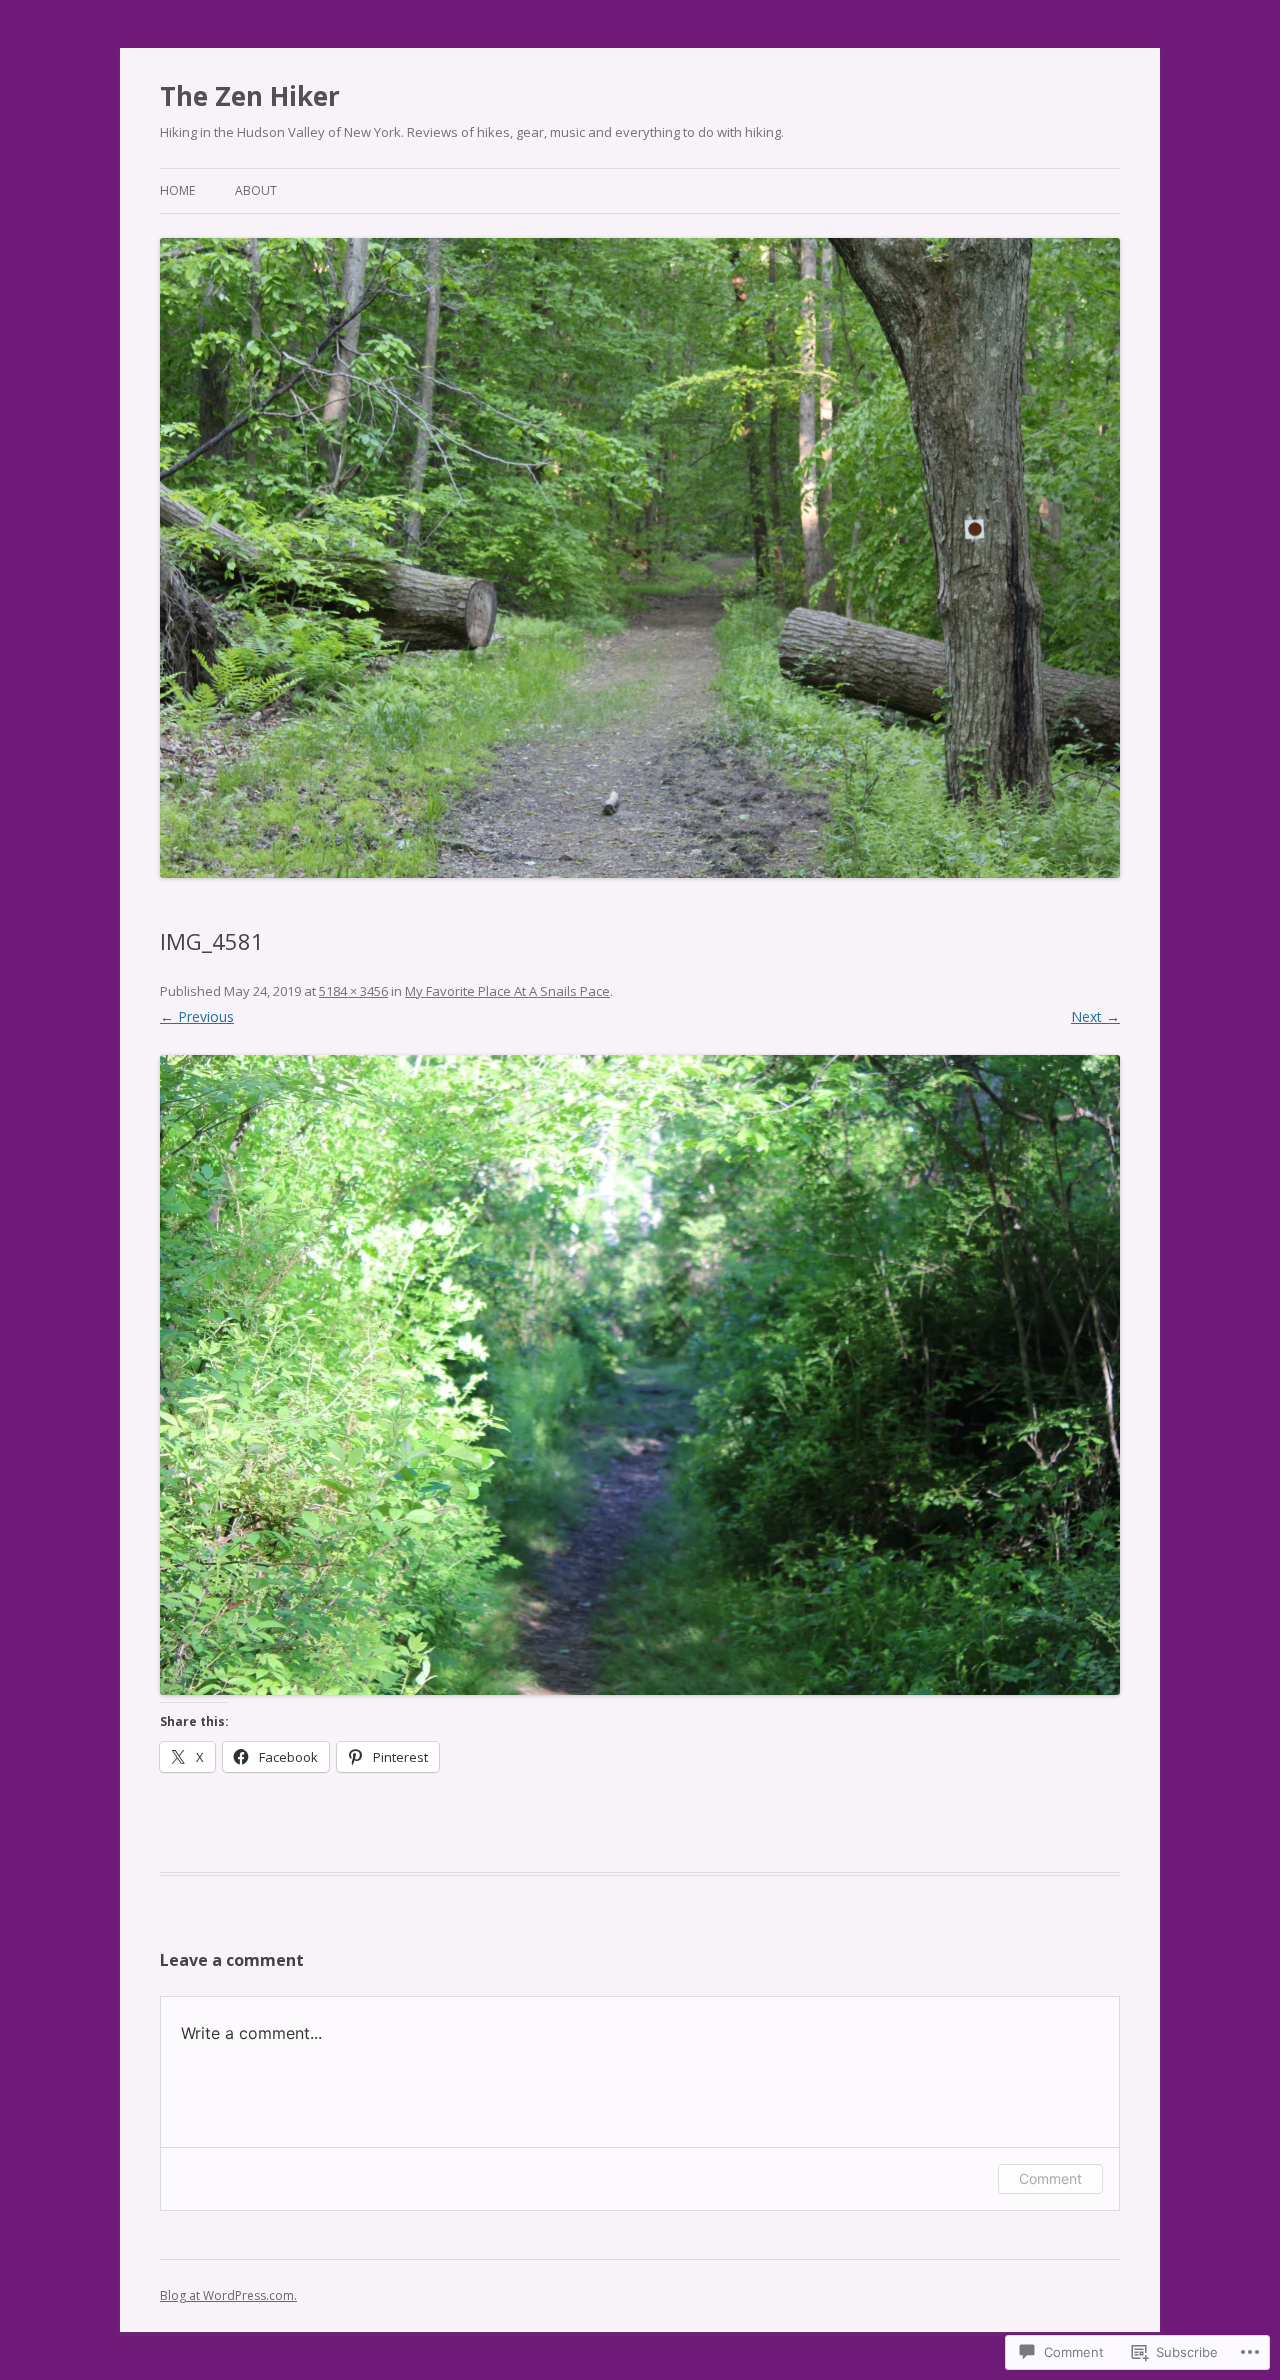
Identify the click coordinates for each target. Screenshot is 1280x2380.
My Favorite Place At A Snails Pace (507, 991)
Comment (1050, 2178)
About (256, 190)
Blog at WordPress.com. (228, 2295)
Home (177, 190)
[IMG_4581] (640, 1375)
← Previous (197, 1016)
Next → (1095, 1016)
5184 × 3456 (353, 991)
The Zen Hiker (250, 96)
